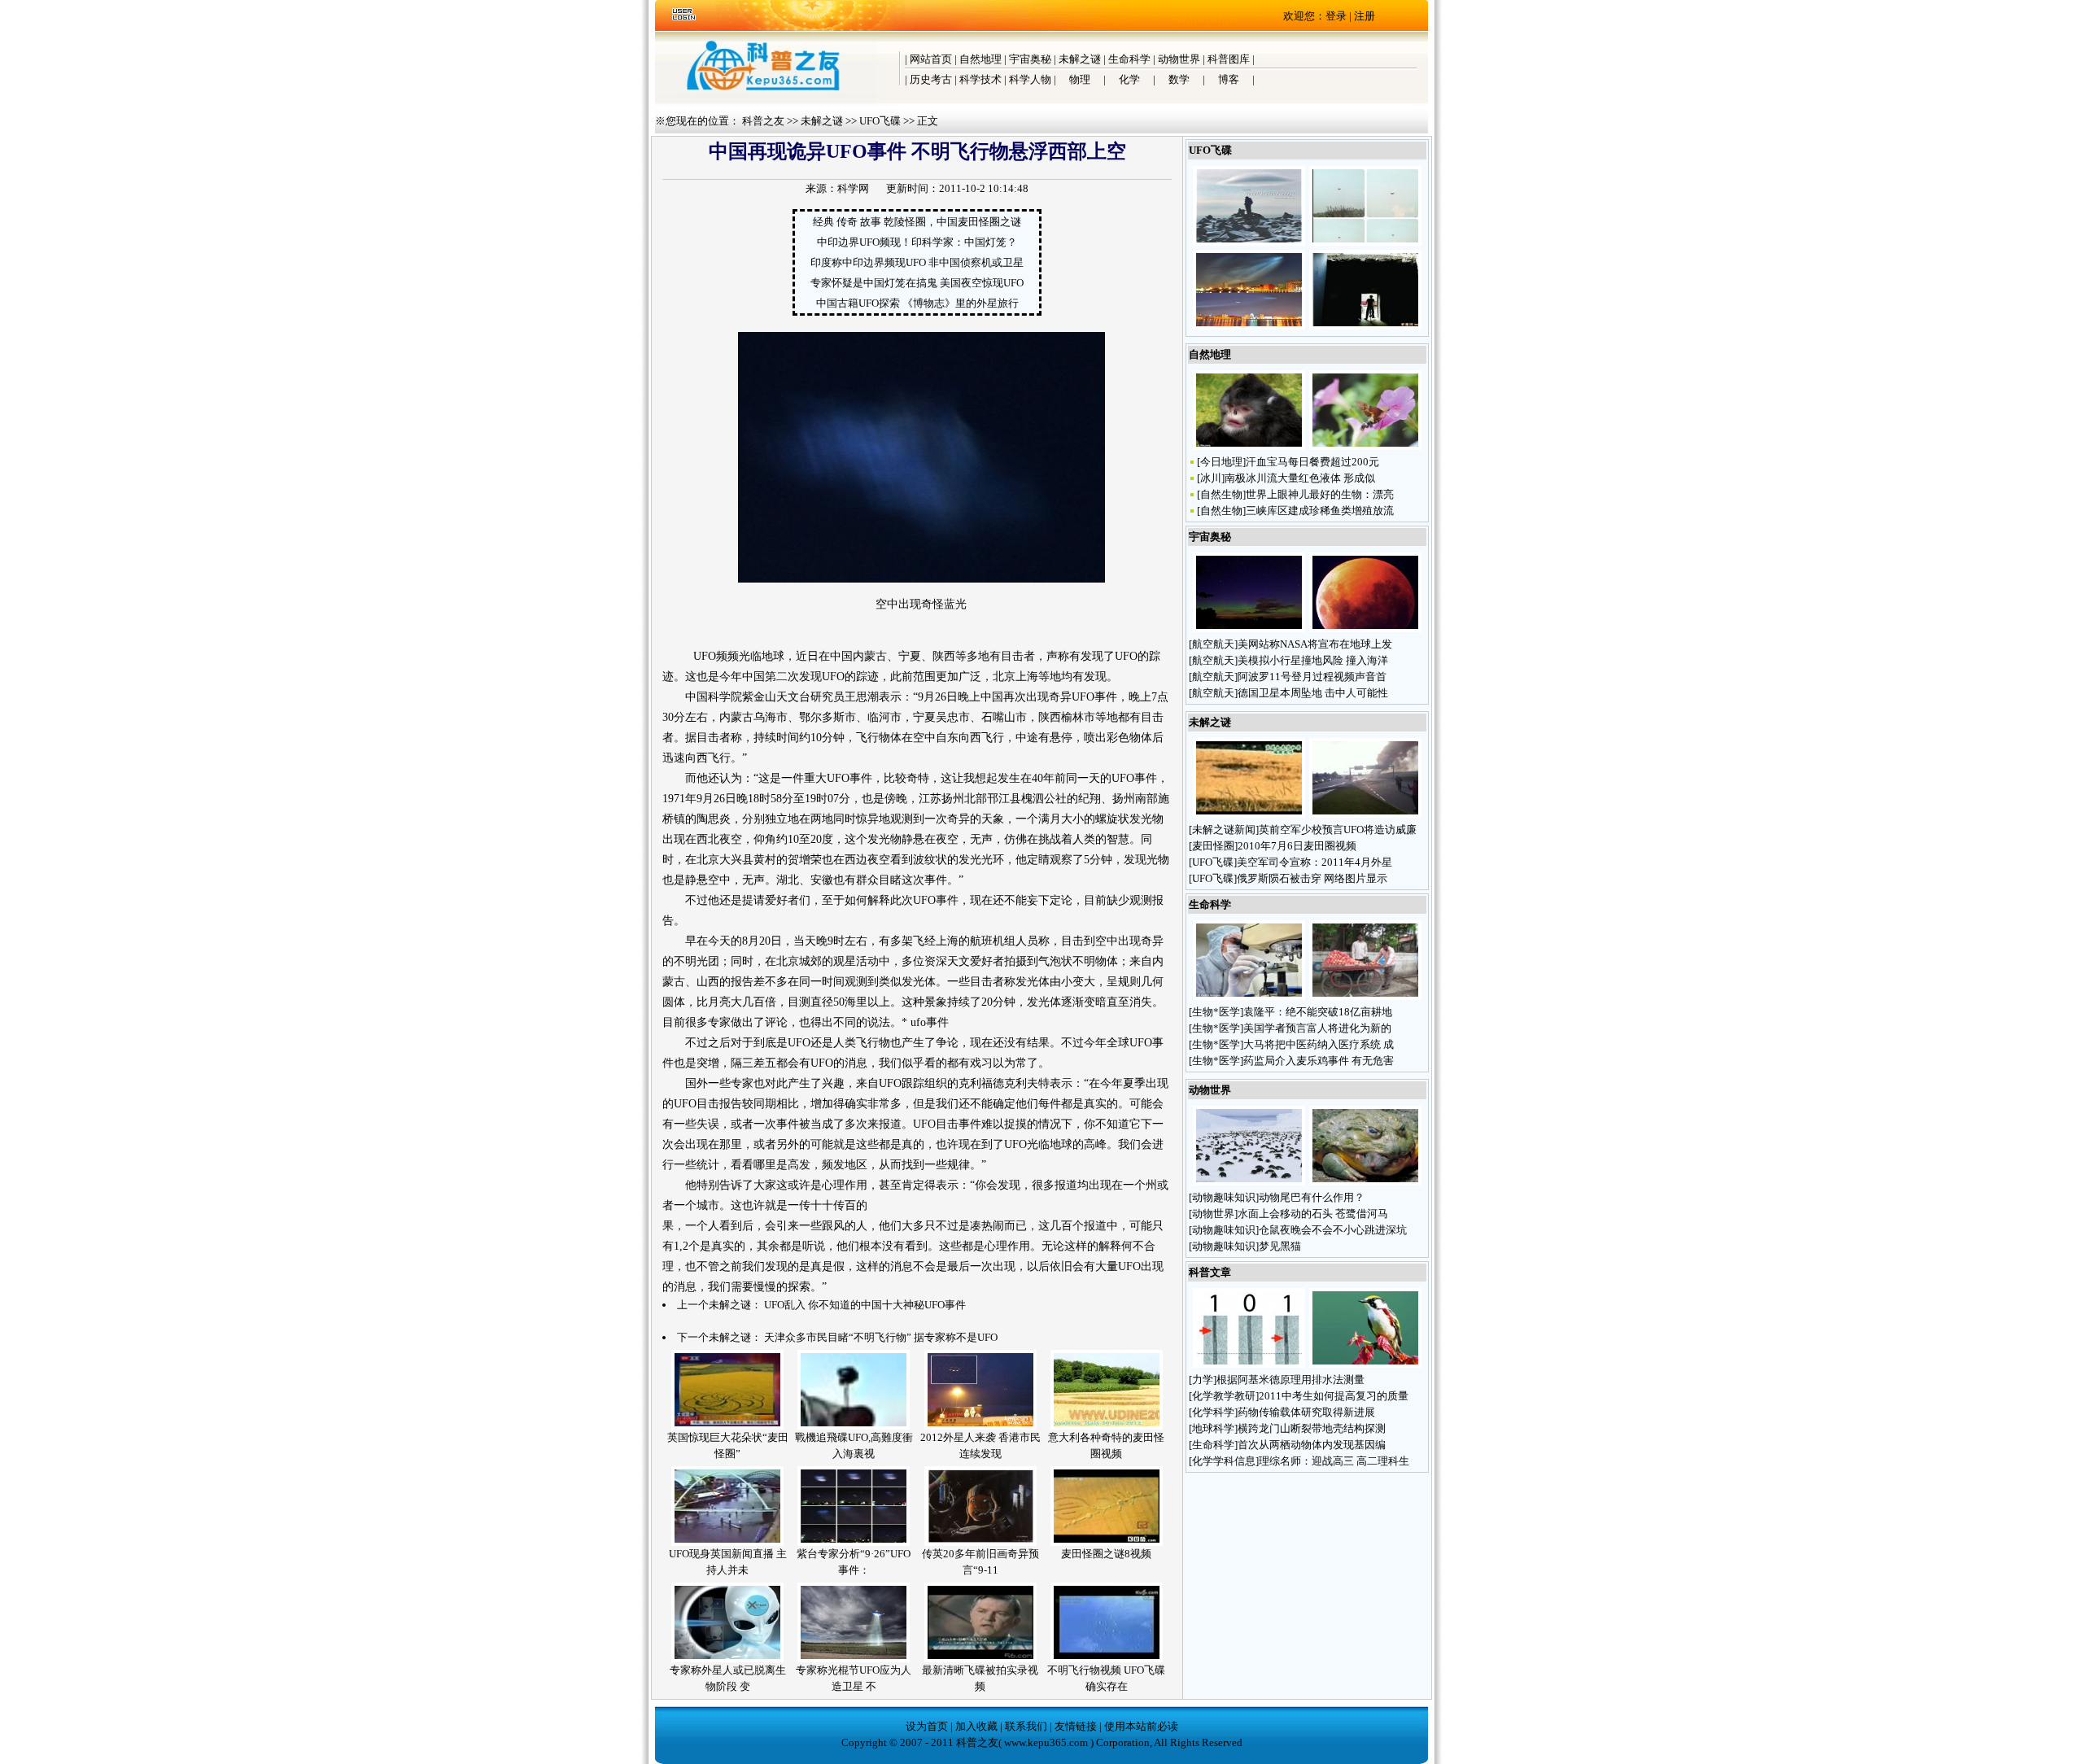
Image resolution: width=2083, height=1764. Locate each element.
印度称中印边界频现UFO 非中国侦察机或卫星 (917, 262)
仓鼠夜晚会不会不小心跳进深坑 (1333, 1230)
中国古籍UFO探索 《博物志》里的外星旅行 (917, 303)
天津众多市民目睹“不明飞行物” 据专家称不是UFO (881, 1337)
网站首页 (931, 59)
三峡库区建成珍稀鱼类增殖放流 (1320, 511)
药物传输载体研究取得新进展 (1306, 1412)
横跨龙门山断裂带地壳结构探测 (1312, 1428)
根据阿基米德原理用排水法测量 (1290, 1380)
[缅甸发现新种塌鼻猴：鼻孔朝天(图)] (1249, 446)
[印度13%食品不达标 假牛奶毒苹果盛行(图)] (1365, 996)
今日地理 (1221, 462)
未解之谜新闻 (1224, 830)
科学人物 (1030, 79)
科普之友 (763, 121)
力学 (1203, 1380)
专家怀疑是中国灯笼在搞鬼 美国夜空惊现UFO (917, 283)
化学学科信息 (1224, 1461)
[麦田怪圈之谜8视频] (1107, 1542)
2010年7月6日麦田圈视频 (1297, 846)
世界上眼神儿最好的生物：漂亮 (1320, 494)
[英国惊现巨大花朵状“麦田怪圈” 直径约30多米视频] (727, 1426)
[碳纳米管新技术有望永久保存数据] (1249, 1364)
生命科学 (1129, 59)
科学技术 (980, 79)
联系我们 (1026, 1726)
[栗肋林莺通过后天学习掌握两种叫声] (1365, 1364)
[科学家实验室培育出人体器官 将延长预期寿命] (1249, 996)
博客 (1229, 79)
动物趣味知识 (1224, 1197)
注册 (1365, 16)
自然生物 (1221, 494)
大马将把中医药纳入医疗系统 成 (1319, 1044)
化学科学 (1213, 1412)
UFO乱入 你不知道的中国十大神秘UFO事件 (865, 1305)
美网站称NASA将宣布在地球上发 (1315, 644)
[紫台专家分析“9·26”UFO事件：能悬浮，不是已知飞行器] (854, 1542)
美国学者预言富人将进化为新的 (1317, 1028)
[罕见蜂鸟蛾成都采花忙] (1365, 446)
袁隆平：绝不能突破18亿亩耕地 (1318, 1012)
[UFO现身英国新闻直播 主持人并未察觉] (727, 1542)
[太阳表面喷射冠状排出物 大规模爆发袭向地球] (1249, 629)
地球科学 (1213, 1428)
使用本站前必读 (1141, 1726)
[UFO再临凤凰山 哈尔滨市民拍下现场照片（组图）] (1249, 242)
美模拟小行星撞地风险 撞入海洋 (1313, 660)
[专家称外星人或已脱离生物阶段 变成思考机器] (727, 1659)
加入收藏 (976, 1726)
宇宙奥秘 (1030, 59)
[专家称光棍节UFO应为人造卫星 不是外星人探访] (854, 1659)
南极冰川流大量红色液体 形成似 (1300, 478)
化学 (1129, 79)
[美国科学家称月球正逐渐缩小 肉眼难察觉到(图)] (1365, 629)
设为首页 (927, 1726)
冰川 (1211, 478)
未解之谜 (1080, 59)
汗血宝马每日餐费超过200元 (1312, 462)
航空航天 (1213, 644)
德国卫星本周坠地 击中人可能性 (1313, 693)
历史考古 (931, 79)
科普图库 (1229, 59)
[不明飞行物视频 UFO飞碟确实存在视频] (1107, 1659)
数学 (1179, 79)
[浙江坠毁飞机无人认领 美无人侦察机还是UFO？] (1365, 814)
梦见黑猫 (1281, 1246)
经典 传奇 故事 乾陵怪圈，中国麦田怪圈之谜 (917, 222)
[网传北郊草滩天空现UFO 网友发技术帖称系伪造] (1365, 242)
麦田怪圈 (1213, 846)
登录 (1336, 16)
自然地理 (980, 59)
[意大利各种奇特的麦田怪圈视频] (1107, 1426)
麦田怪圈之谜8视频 (1106, 1554)
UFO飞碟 (880, 121)
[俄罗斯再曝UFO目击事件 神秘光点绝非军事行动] (1249, 326)
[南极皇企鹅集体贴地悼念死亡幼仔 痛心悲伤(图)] (1249, 1182)
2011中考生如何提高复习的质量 (1334, 1396)
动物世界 (1179, 59)
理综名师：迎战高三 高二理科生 (1334, 1461)
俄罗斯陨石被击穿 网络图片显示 (1312, 878)
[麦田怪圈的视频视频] (1249, 814)
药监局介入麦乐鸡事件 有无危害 (1319, 1061)
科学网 (853, 188)
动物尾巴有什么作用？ (1313, 1197)
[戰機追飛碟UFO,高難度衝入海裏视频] (854, 1426)
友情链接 (1076, 1726)
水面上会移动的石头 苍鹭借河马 (1313, 1214)
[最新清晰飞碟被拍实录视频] (980, 1659)
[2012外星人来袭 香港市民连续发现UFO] (980, 1426)
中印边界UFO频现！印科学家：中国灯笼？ (917, 242)
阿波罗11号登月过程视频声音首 (1312, 677)
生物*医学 (1216, 1012)
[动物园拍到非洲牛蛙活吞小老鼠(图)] (1365, 1182)
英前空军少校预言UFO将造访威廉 (1338, 830)
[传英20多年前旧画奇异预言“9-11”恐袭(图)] (980, 1542)
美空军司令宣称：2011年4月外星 (1314, 862)
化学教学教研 (1224, 1396)
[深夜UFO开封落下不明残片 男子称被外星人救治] (1365, 326)
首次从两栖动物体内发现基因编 (1312, 1445)
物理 (1080, 79)
